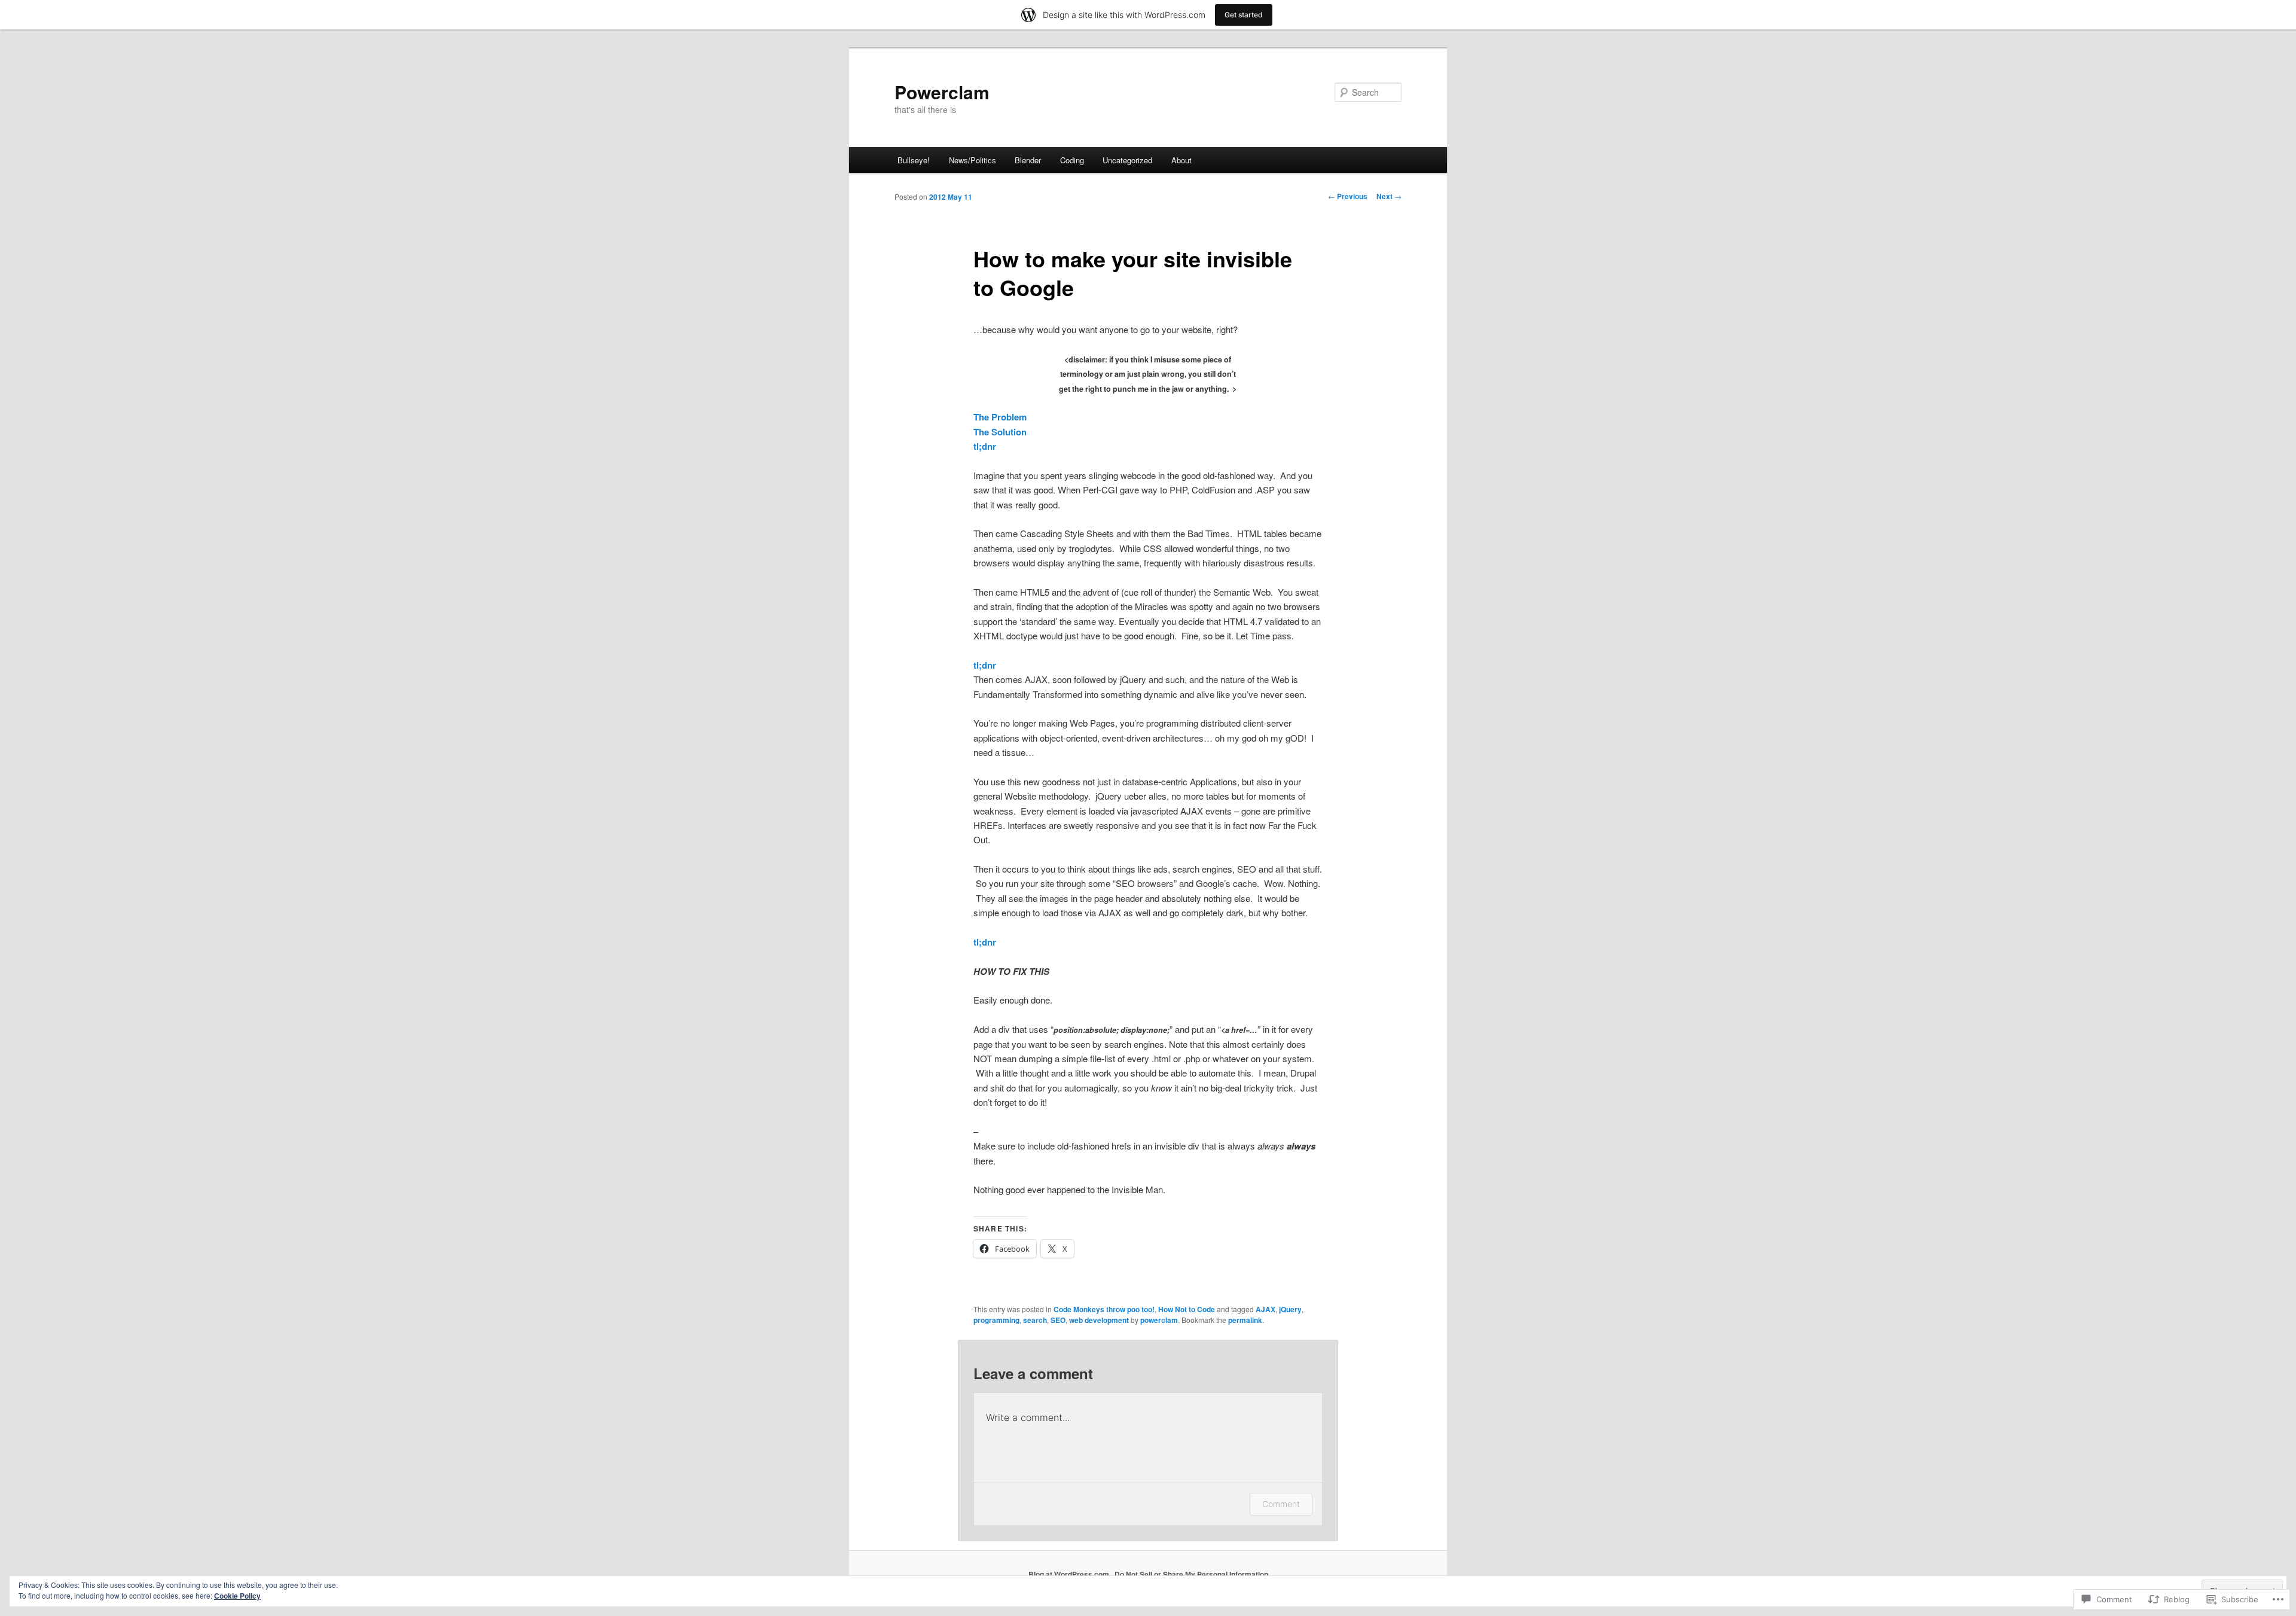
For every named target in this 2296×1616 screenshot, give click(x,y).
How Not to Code (1187, 1309)
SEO (1058, 1320)
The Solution (1000, 432)
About (1181, 160)
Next (1389, 196)
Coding (1072, 160)
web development (1099, 1320)
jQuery (1290, 1309)
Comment (1281, 1504)
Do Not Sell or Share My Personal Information (1191, 1574)
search (1035, 1320)
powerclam (1159, 1320)
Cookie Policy (237, 1596)
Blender (1028, 160)
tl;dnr (985, 446)
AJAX (1265, 1309)
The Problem (1000, 417)
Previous (1348, 196)
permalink (1245, 1320)
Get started (1244, 15)
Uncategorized (1127, 160)
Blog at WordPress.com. (1070, 1574)
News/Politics (973, 160)
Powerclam (942, 92)
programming (996, 1320)
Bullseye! (914, 160)
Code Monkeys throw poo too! (1104, 1309)
